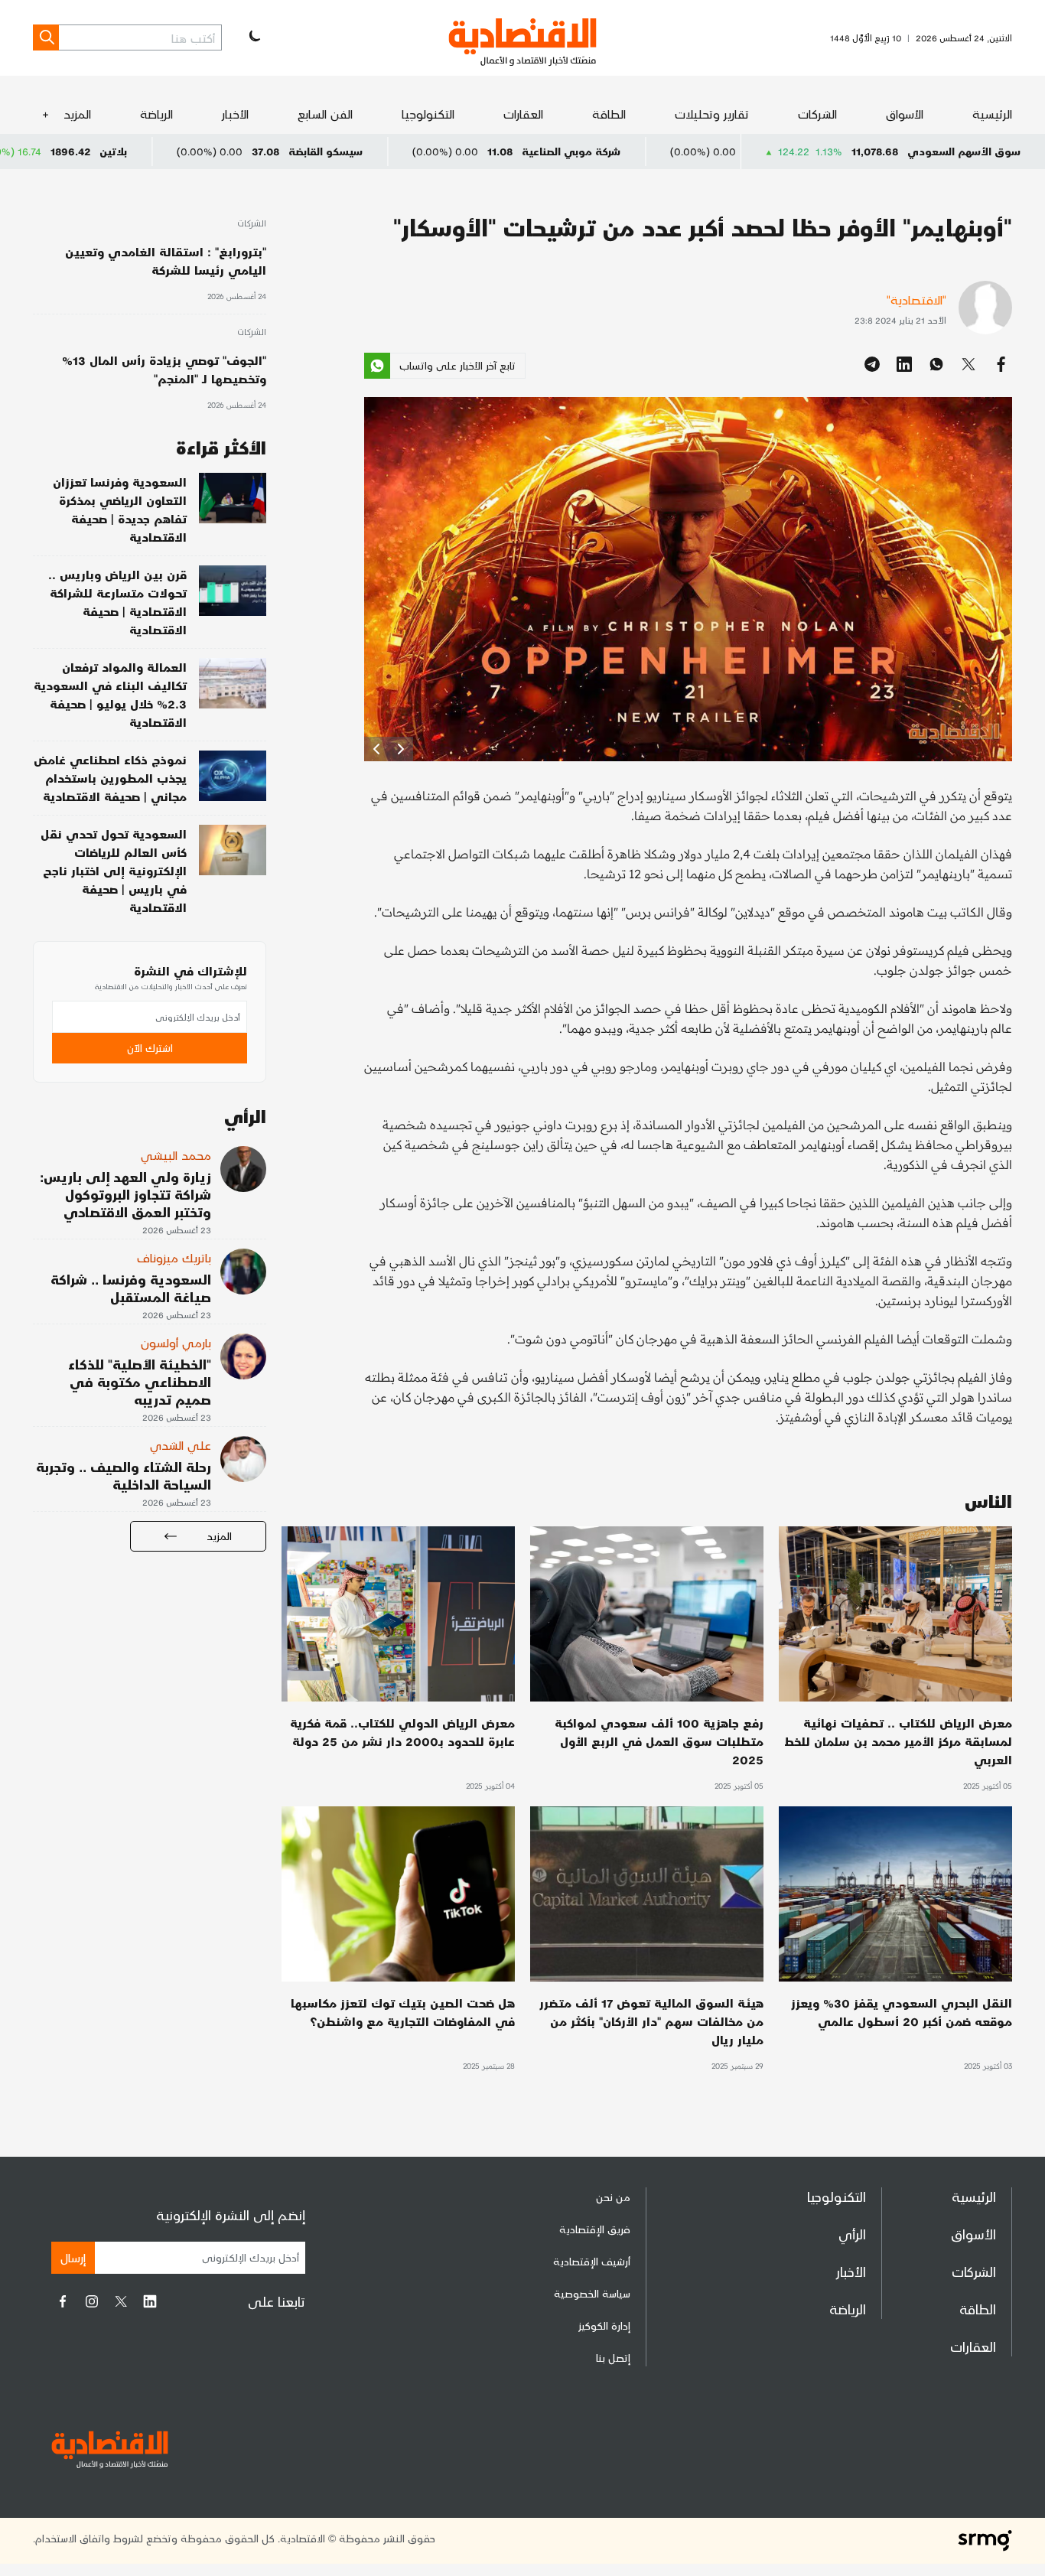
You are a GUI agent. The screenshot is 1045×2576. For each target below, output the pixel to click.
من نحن (613, 2197)
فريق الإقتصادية (595, 2229)
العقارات (523, 114)
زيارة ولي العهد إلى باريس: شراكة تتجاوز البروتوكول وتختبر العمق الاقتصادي (125, 1194)
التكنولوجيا (428, 114)
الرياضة (156, 114)
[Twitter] (121, 2301)
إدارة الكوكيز (604, 2325)
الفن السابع (325, 114)
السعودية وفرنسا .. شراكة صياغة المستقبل (131, 1288)
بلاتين (235, 151)
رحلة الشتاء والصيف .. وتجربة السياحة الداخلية (124, 1475)
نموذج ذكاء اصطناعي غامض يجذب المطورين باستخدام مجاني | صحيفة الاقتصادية (110, 778)
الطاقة (609, 114)
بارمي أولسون (176, 1342)
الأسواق (905, 114)
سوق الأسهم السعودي (964, 151)
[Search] (46, 37)
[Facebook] (63, 2301)
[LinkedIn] (150, 2301)
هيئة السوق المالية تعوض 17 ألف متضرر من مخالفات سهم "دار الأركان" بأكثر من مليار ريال (651, 2021)
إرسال (73, 2257)
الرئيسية (992, 114)
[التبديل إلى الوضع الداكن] (253, 37)
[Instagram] (92, 2301)
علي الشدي (181, 1445)
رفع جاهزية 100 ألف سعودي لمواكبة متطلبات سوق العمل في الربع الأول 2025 (659, 1741)
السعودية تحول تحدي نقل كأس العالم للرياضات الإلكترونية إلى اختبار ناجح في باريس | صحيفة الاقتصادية (114, 870)
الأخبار (235, 114)
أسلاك (21, 151)
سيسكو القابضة (447, 151)
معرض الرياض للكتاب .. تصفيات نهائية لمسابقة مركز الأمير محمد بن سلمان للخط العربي (898, 1741)
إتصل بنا (613, 2358)
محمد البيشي (176, 1155)
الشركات (817, 114)
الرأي (852, 2234)
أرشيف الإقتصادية (592, 2261)
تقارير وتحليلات (712, 114)
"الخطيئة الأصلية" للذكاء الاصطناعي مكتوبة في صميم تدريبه (140, 1381)
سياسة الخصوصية (592, 2293)
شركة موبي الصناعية (693, 151)
